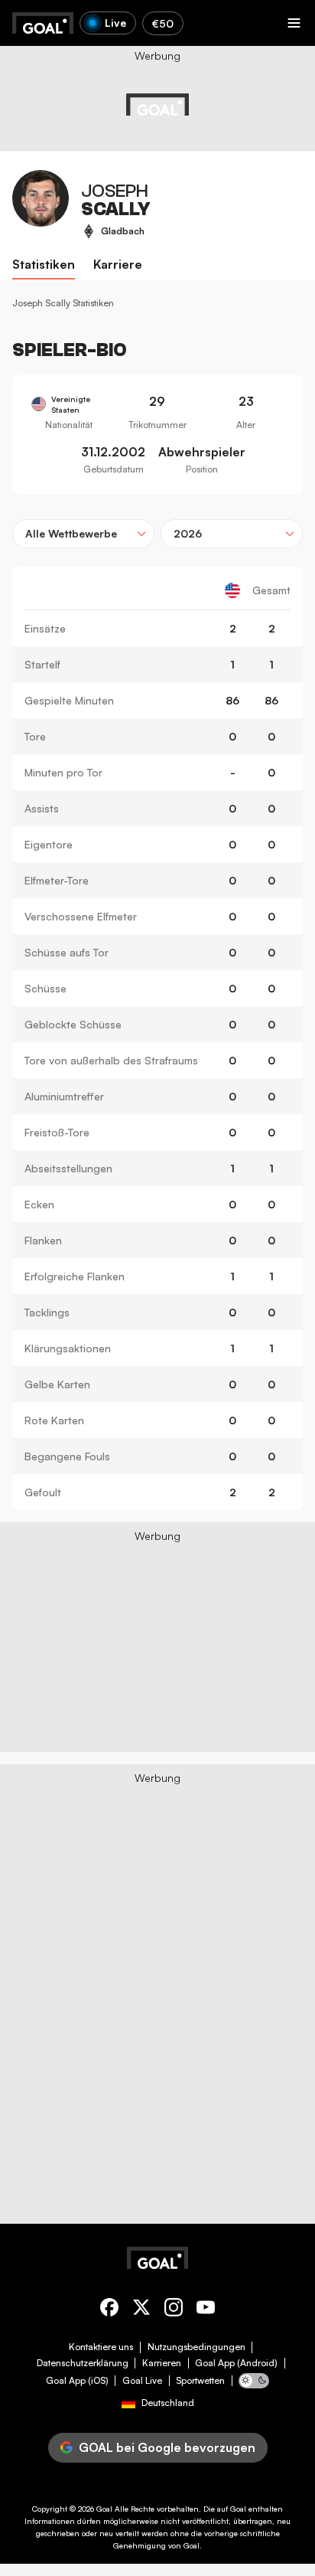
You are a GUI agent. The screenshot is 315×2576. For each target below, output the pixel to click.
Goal (104, 2509)
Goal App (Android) (236, 2363)
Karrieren (162, 2363)
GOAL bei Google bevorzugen (167, 2447)
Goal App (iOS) (77, 2381)
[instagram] (174, 2310)
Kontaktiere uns (101, 2347)
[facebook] (109, 2310)
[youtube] (206, 2310)
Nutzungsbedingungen (196, 2347)
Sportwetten (200, 2381)
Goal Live (142, 2381)
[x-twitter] (141, 2310)
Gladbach (123, 231)
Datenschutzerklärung (83, 2363)
